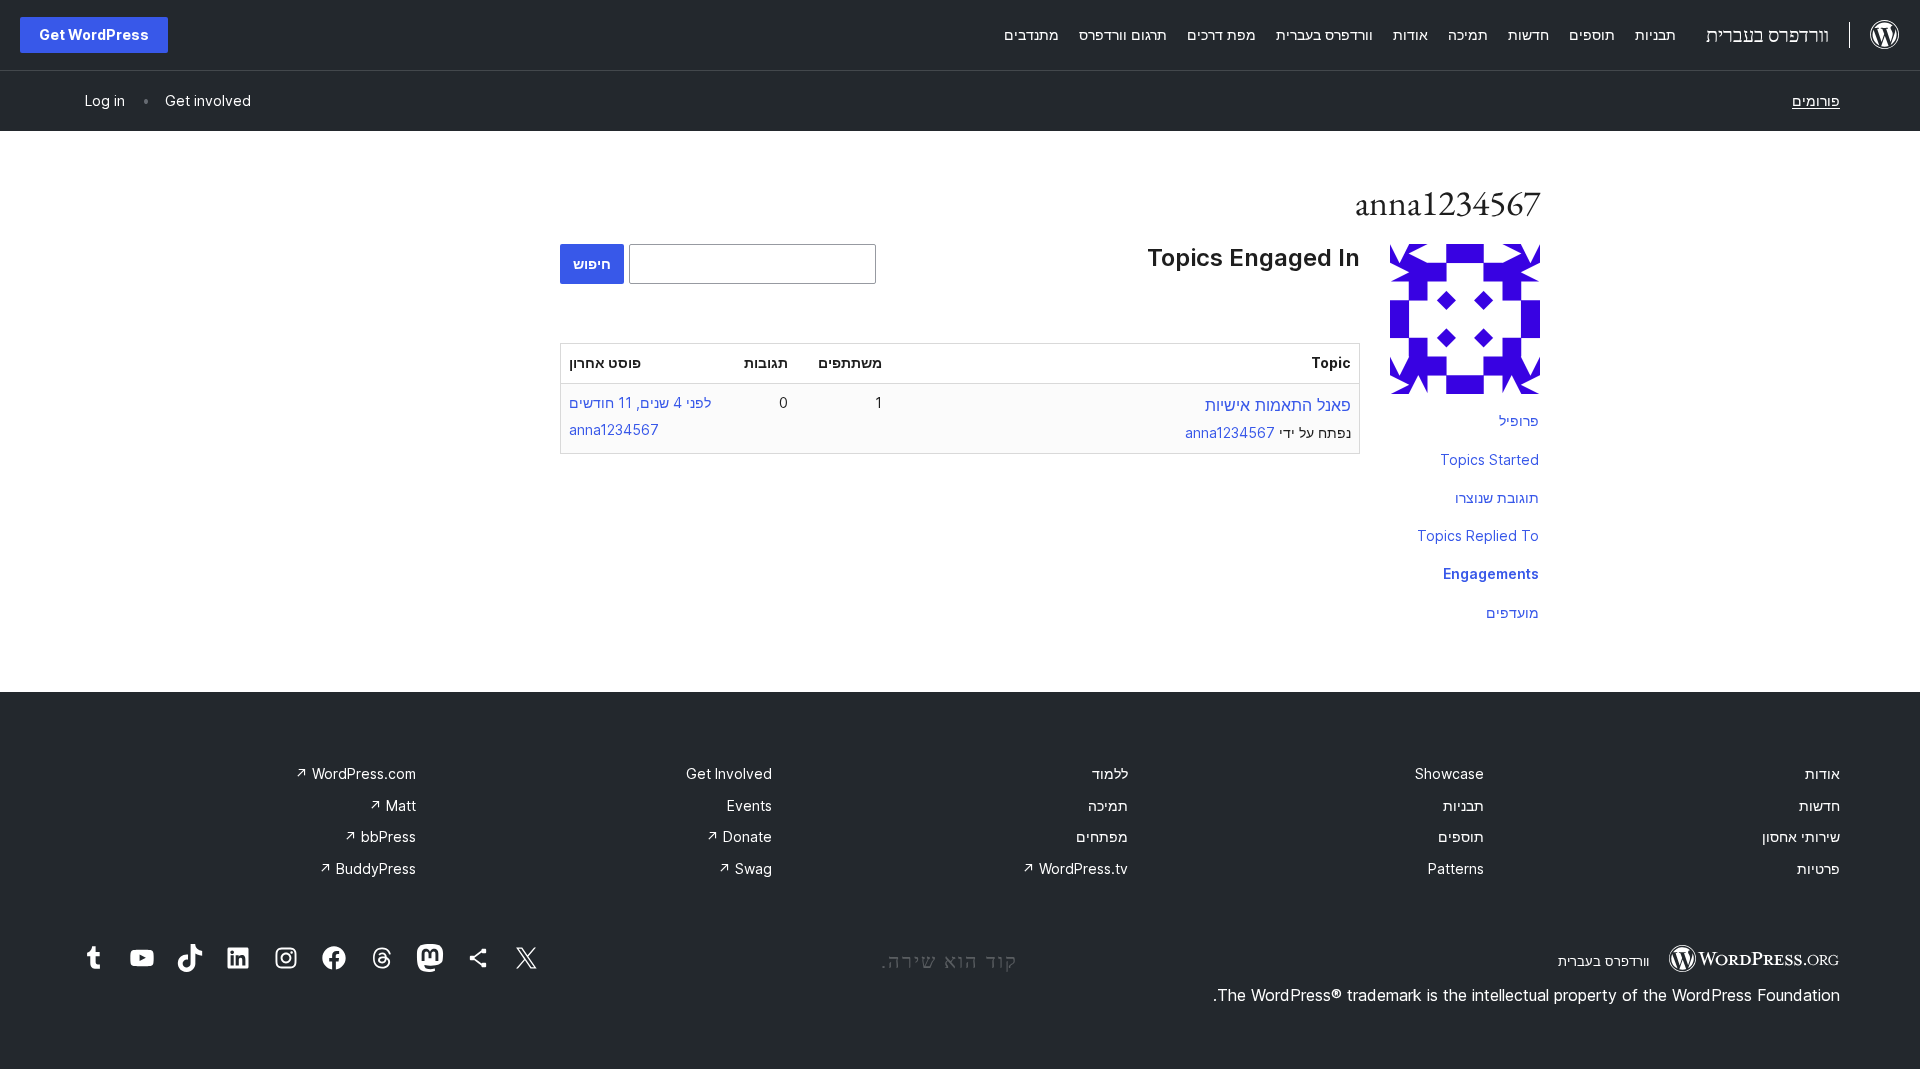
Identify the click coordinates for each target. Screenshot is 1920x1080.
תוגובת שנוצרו (1497, 497)
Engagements (1491, 573)
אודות (1822, 773)
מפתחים (1102, 836)
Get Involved (729, 773)
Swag (745, 868)
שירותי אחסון (1801, 836)
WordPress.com (355, 773)
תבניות (1463, 805)
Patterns (1456, 868)
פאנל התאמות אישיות (1278, 405)
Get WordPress (94, 34)
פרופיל (1519, 420)
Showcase (1449, 773)
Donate (739, 836)
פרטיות (1818, 868)
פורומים (1816, 100)
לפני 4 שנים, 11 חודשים (640, 402)
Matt (392, 805)
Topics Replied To (1478, 535)
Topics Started (1489, 459)
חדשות (1819, 805)
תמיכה (1108, 805)
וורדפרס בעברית (1603, 961)
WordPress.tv (1075, 868)
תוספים (1461, 836)
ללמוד (1110, 773)
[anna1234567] (1465, 323)
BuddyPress (367, 868)
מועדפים (1512, 612)
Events (749, 805)
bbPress (380, 836)
